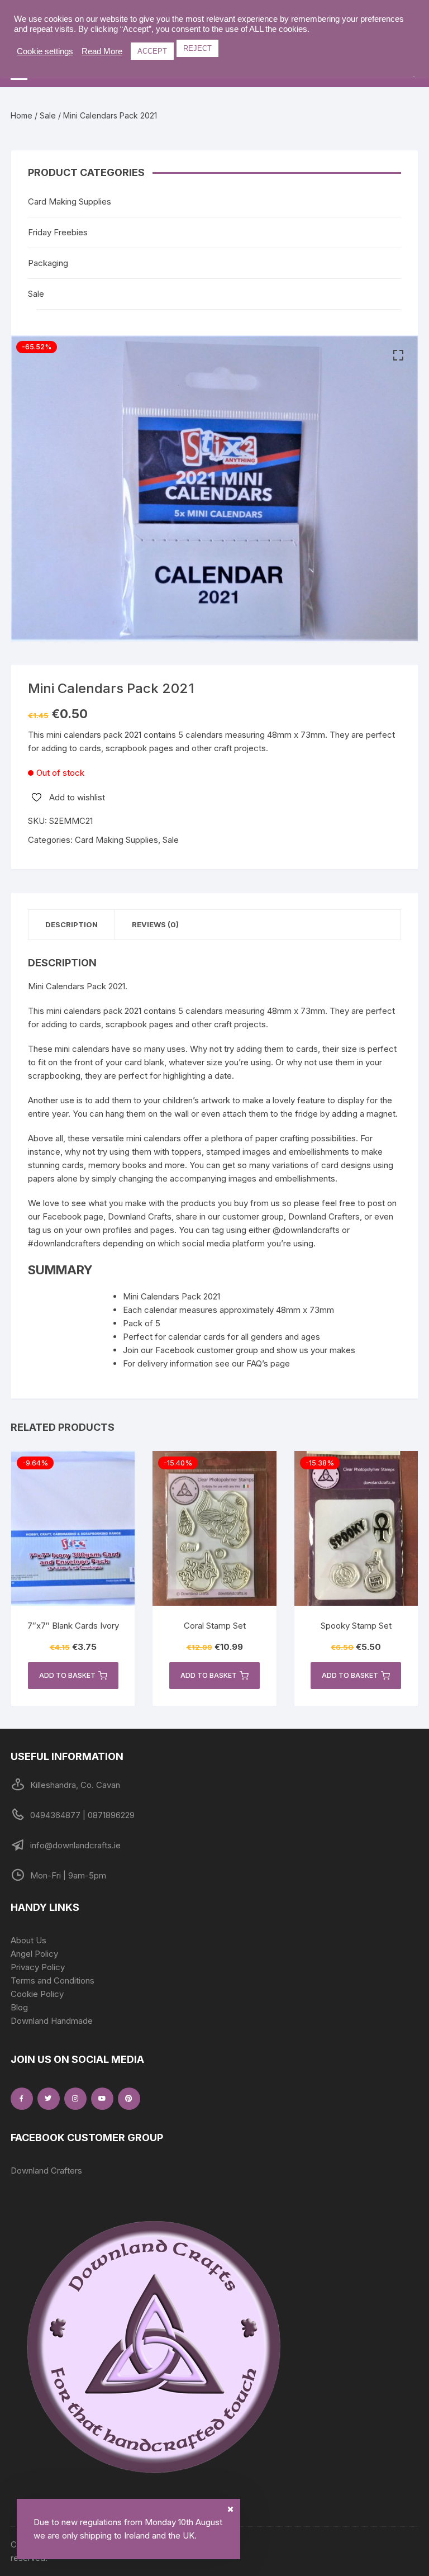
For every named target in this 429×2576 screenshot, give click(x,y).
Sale (48, 115)
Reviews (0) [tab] (155, 924)
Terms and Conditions (53, 1980)
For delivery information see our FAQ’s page (206, 1363)
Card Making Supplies (116, 840)
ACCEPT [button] (152, 51)
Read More (102, 51)
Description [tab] (71, 924)
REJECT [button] (197, 48)
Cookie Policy (37, 1994)
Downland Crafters (46, 2171)
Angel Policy (34, 1954)
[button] (398, 355)
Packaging (48, 263)
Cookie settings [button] (45, 51)
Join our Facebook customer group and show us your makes (239, 1350)
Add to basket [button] (67, 1675)
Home (22, 115)
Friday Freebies (58, 232)
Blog (19, 2007)
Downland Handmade (52, 2021)
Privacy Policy (38, 1967)
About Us (28, 1940)
